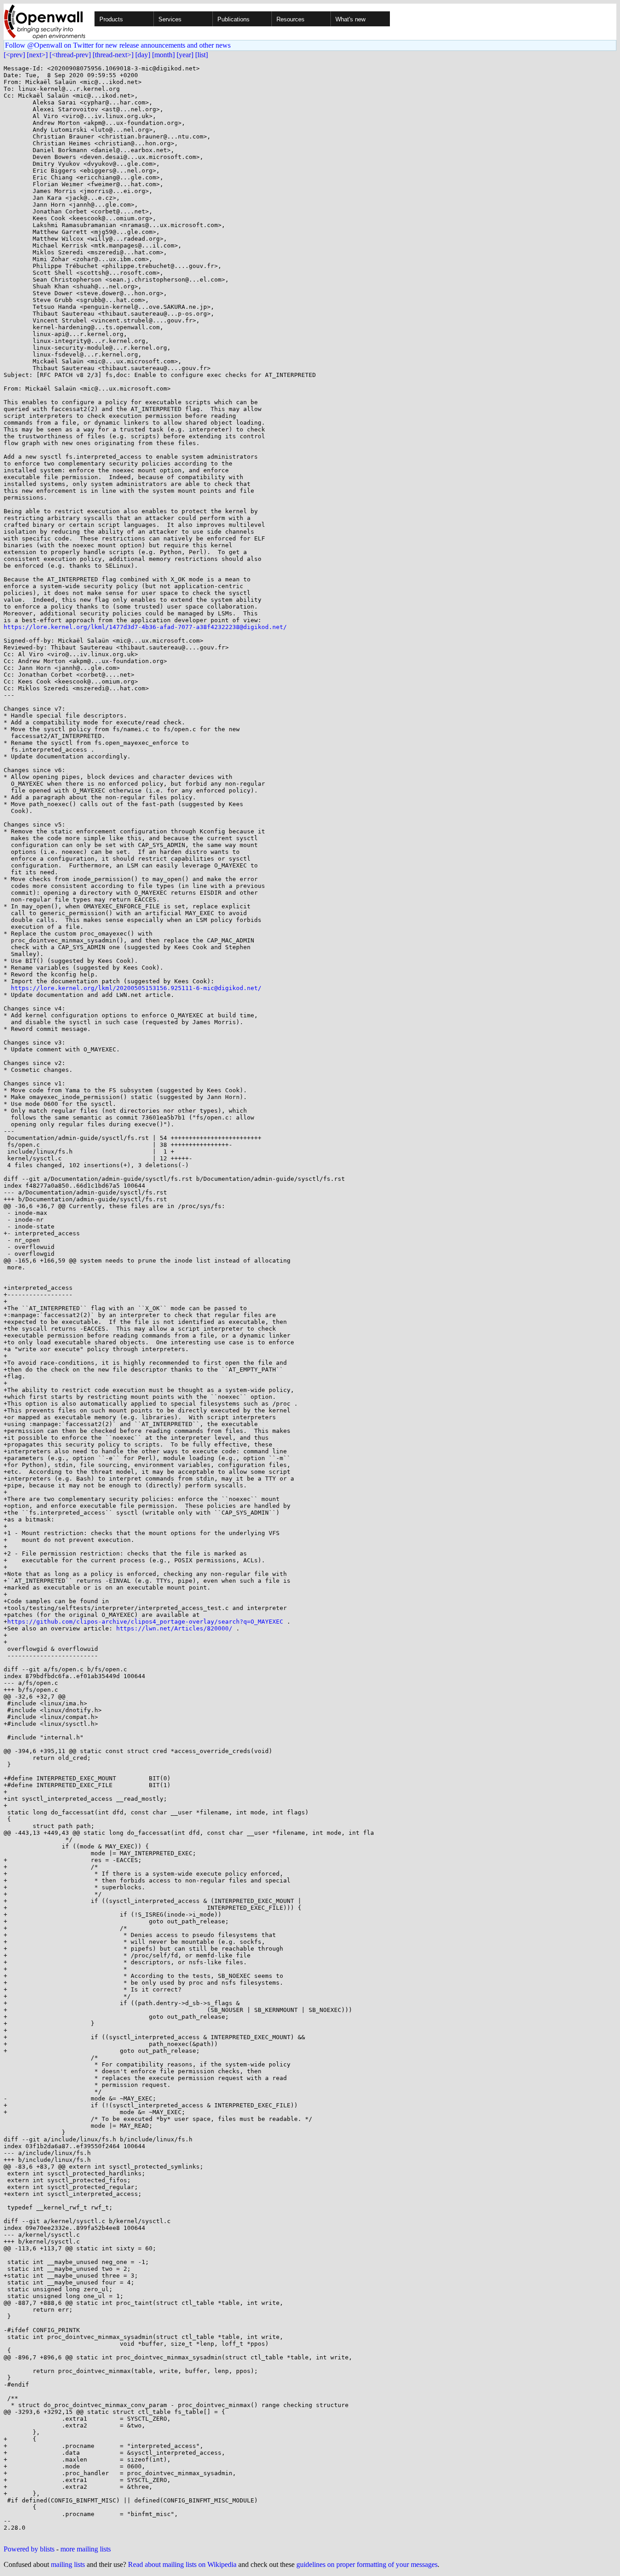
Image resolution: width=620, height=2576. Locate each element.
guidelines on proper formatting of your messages (367, 2564)
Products (111, 19)
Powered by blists (29, 2549)
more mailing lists (86, 2549)
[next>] (37, 55)
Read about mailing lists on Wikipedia (182, 2564)
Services (170, 19)
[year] (185, 55)
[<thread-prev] (70, 55)
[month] (163, 55)
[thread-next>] (113, 55)
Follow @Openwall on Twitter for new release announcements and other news (118, 45)
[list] (202, 55)
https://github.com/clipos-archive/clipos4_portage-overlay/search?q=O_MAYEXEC (145, 1622)
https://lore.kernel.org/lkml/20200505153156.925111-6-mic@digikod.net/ (136, 988)
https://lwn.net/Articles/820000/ (174, 1628)
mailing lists (68, 2564)
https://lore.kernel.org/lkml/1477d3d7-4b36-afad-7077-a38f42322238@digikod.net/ (145, 627)
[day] (143, 55)
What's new (350, 19)
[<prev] (14, 55)
